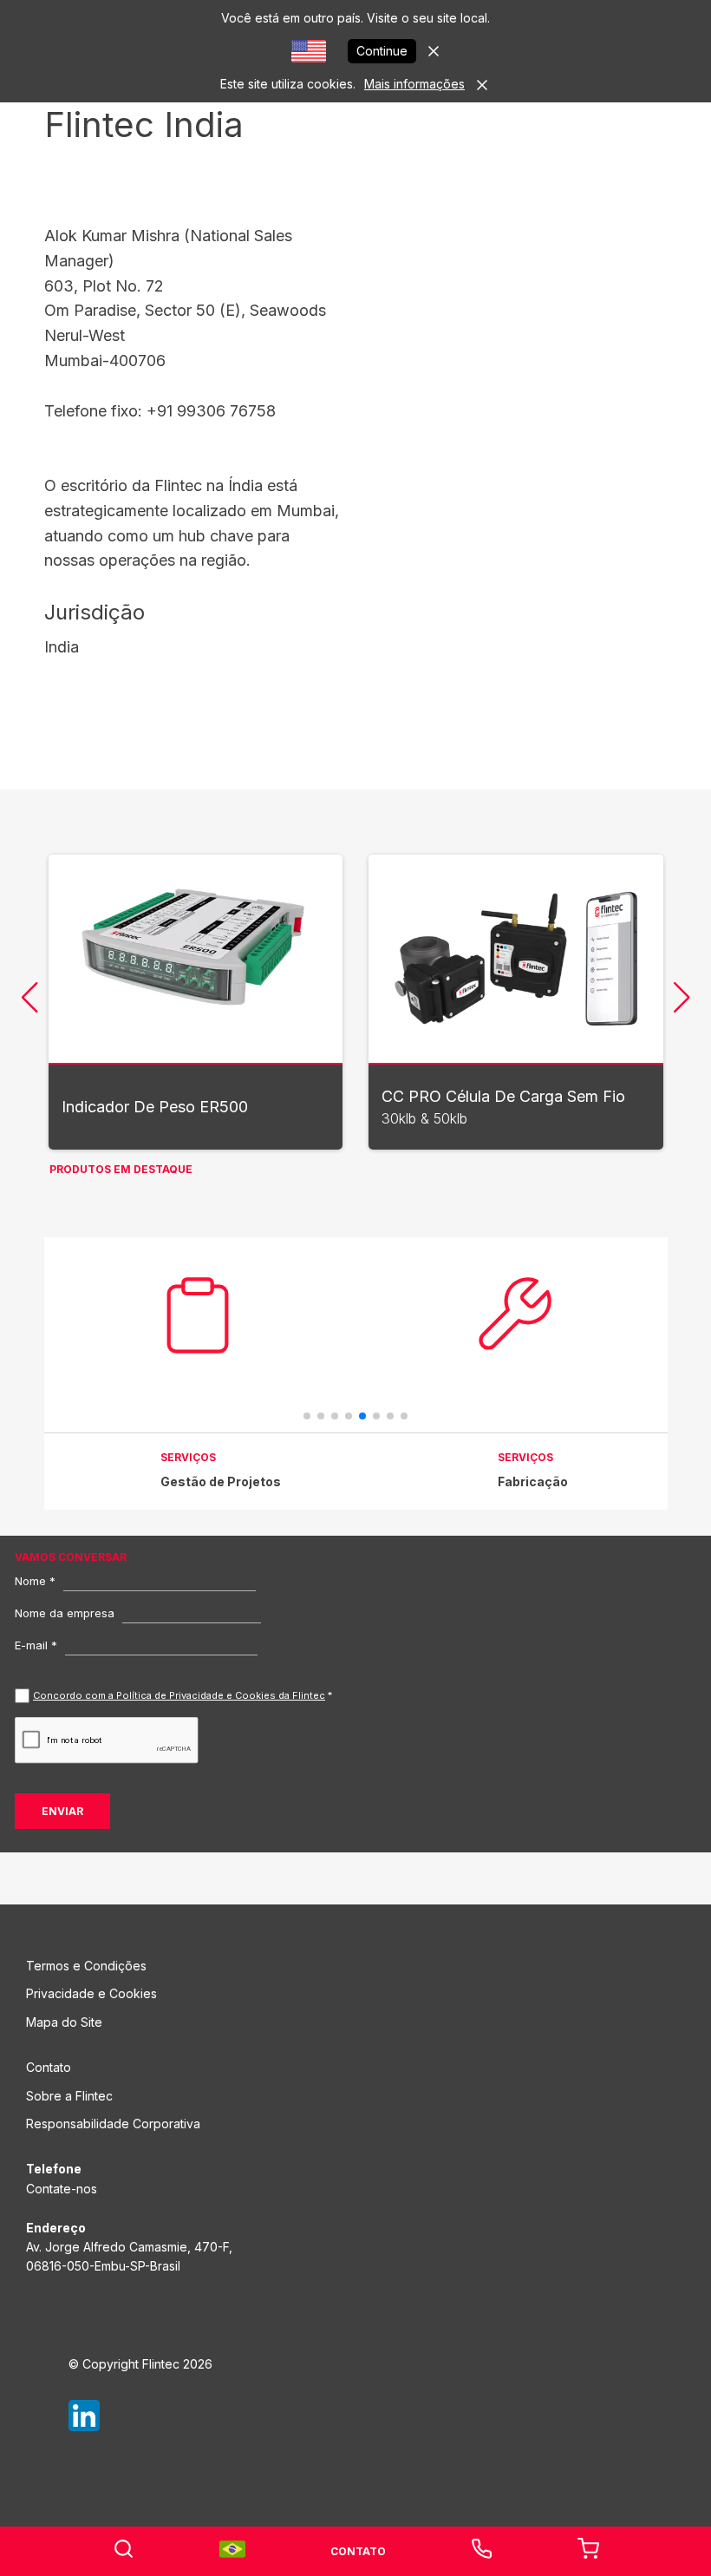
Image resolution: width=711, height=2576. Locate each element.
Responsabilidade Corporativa (113, 2124)
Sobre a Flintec (69, 2096)
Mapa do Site (64, 2022)
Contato (49, 2067)
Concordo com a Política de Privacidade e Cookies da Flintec (179, 1695)
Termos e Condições (86, 1966)
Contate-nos (62, 2189)
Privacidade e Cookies (91, 1993)
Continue (382, 51)
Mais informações (414, 84)
